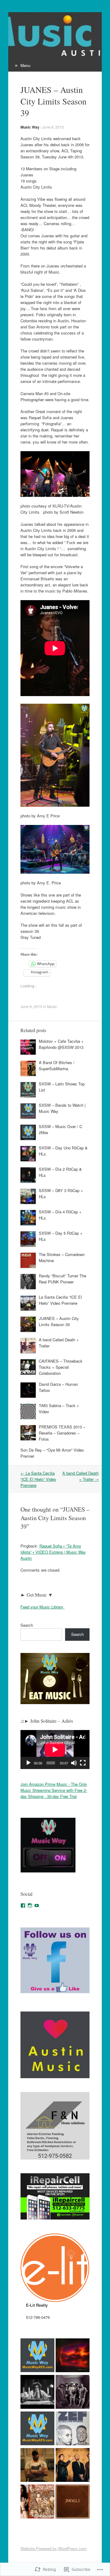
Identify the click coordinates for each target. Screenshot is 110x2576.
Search (27, 1625)
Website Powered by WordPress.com (53, 2548)
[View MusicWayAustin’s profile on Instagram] (30, 1905)
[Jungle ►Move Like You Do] (73, 2502)
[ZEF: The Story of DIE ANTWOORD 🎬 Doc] (73, 2429)
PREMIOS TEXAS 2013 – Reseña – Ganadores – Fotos (62, 1433)
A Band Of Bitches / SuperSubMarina (57, 1065)
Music (52, 1006)
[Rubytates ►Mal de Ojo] (73, 2356)
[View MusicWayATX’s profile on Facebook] (23, 1905)
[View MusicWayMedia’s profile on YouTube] (37, 1905)
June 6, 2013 (53, 127)
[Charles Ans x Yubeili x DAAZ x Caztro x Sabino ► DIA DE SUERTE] (73, 2393)
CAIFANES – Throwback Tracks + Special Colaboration (61, 1367)
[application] (55, 1749)
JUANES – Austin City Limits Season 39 (59, 1321)
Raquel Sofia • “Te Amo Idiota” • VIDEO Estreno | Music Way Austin (53, 1552)
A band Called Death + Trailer (81, 1476)
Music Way (30, 127)
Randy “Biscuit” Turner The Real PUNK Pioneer (62, 1279)
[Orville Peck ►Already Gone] (37, 2466)
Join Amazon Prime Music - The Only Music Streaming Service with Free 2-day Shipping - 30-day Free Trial (54, 1790)
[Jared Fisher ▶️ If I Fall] (37, 2429)
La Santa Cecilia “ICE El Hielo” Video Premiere (60, 1300)
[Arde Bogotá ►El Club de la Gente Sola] (73, 2466)
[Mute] (74, 1763)
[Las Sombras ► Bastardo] (37, 2356)
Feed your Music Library (42, 1607)
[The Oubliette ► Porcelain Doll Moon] (37, 2393)
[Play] (28, 1763)
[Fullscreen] (83, 1763)
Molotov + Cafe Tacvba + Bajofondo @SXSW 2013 (61, 1044)
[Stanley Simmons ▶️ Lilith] (37, 2502)
